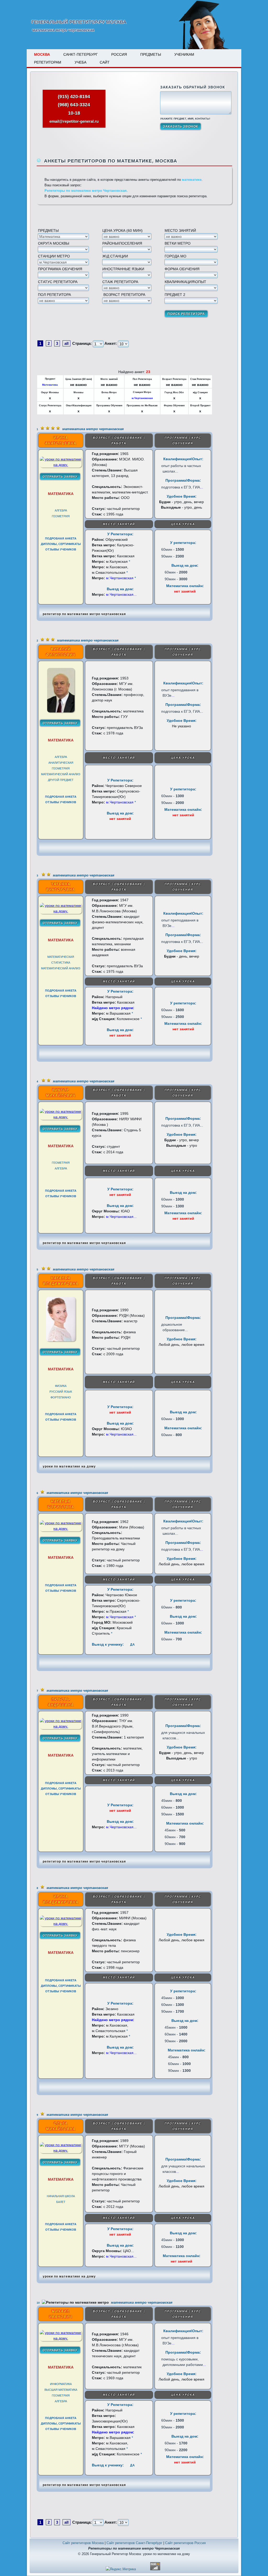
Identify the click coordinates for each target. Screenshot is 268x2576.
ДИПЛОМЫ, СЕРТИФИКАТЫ (61, 544)
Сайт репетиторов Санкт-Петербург (134, 2543)
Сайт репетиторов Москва (83, 2543)
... (177, 471)
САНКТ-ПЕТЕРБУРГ (81, 54)
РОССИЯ (119, 54)
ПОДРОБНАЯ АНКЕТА (61, 538)
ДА (132, 1645)
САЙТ (105, 62)
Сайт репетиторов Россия (185, 2543)
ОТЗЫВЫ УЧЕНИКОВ (61, 549)
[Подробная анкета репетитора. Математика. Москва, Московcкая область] (61, 465)
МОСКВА (42, 54)
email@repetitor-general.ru (74, 121)
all (66, 343)
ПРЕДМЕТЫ (151, 54)
